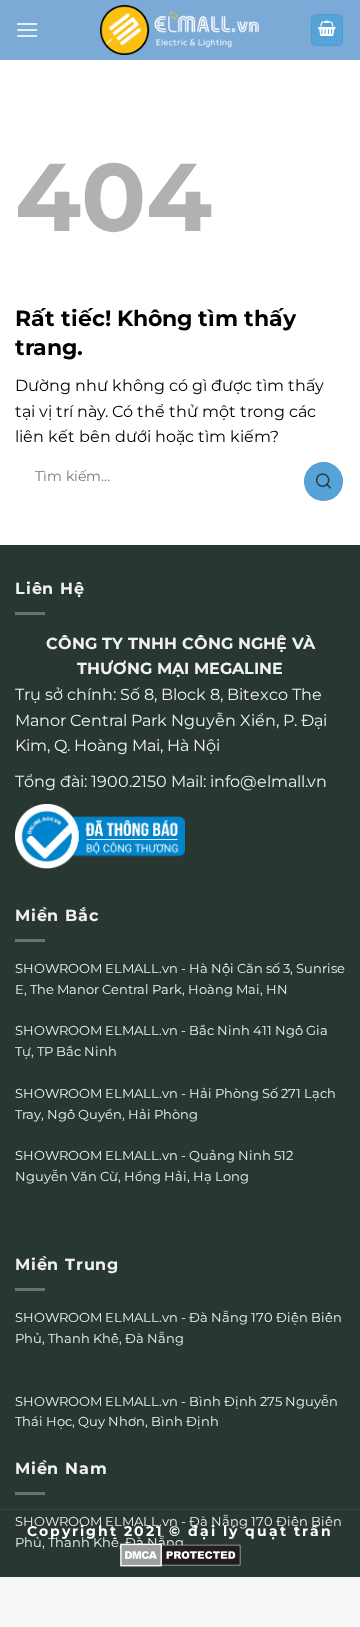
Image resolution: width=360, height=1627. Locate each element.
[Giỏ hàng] (327, 30)
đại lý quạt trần (260, 1531)
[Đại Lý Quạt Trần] (180, 29)
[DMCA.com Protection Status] (180, 1554)
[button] (27, 29)
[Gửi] (323, 481)
